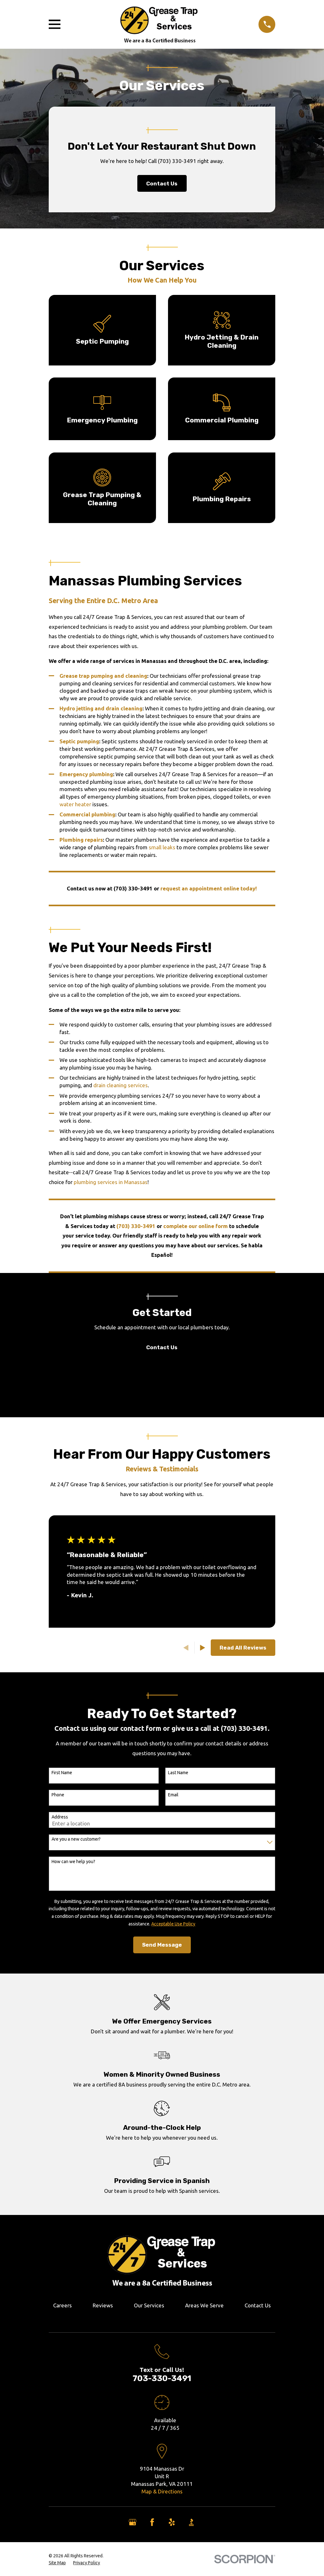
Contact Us (162, 184)
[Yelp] (172, 2522)
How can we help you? (73, 1862)
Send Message (162, 1945)
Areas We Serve (204, 2305)
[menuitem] (57, 2563)
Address (60, 1817)
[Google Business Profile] (133, 2522)
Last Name (178, 1773)
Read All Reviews (243, 1648)
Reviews (103, 2305)
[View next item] (203, 1648)
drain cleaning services (121, 1085)
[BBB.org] (191, 2522)
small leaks (162, 847)
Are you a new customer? (76, 1839)
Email (173, 1795)
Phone (58, 1795)
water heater (75, 804)
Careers (62, 2305)
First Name (62, 1773)
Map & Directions (162, 2491)
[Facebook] (152, 2522)
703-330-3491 (162, 2378)
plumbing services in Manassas (111, 1182)
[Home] (159, 24)
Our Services (149, 2305)
